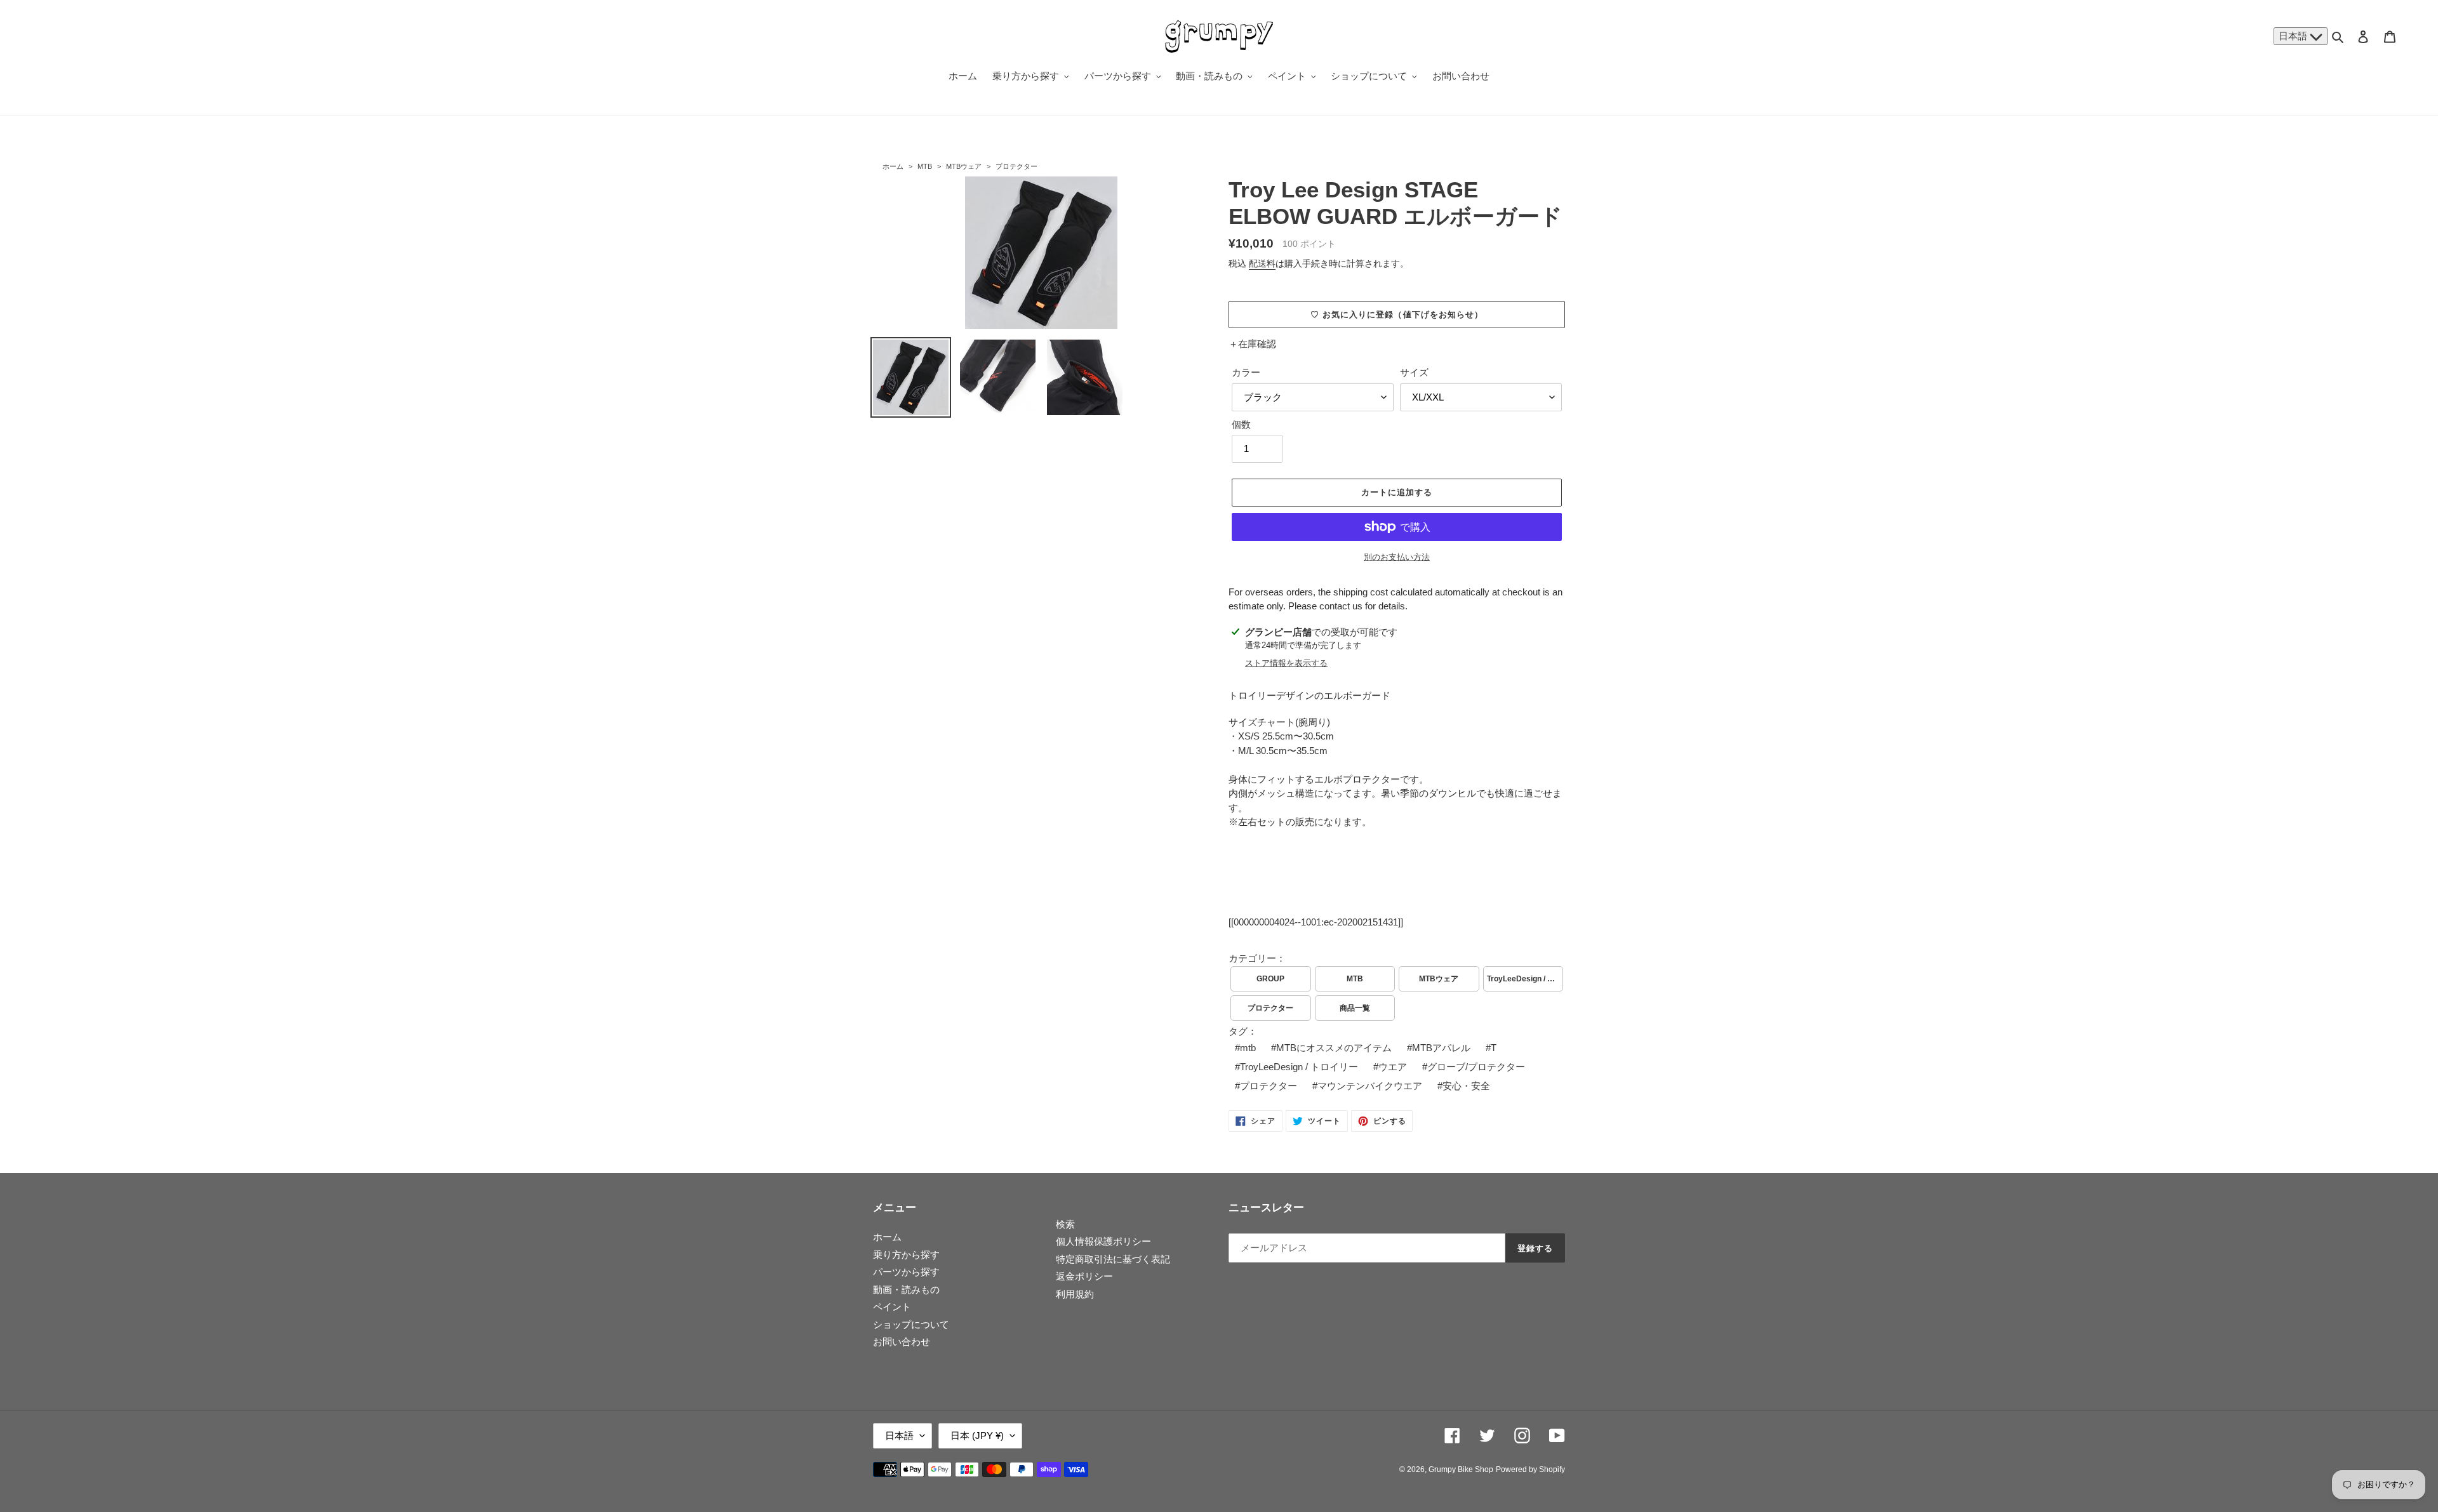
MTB (925, 166)
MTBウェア (964, 166)
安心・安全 (1466, 1086)
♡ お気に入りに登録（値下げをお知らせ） (1397, 315)
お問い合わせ (902, 1342)
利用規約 (1075, 1294)
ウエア (1393, 1067)
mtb (1248, 1048)
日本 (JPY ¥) (977, 1436)
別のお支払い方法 (1397, 557)
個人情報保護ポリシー (1103, 1241)
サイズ (1414, 372)
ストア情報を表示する (1286, 663)
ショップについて (911, 1324)
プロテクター (1016, 166)
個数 (1241, 424)
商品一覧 (1355, 1008)
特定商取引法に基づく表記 (1113, 1259)
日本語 (2294, 36)
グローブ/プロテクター (1476, 1067)
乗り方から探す (906, 1255)
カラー (1246, 372)
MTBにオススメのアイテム (1334, 1048)
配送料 (1262, 263)
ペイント (892, 1307)
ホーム (893, 166)
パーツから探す (906, 1272)
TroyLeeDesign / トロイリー (1525, 979)
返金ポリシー (1084, 1276)
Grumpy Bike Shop (1461, 1469)
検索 (1065, 1224)
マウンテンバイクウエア (1370, 1086)
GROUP (1270, 979)
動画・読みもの (906, 1290)
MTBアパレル (1441, 1048)
